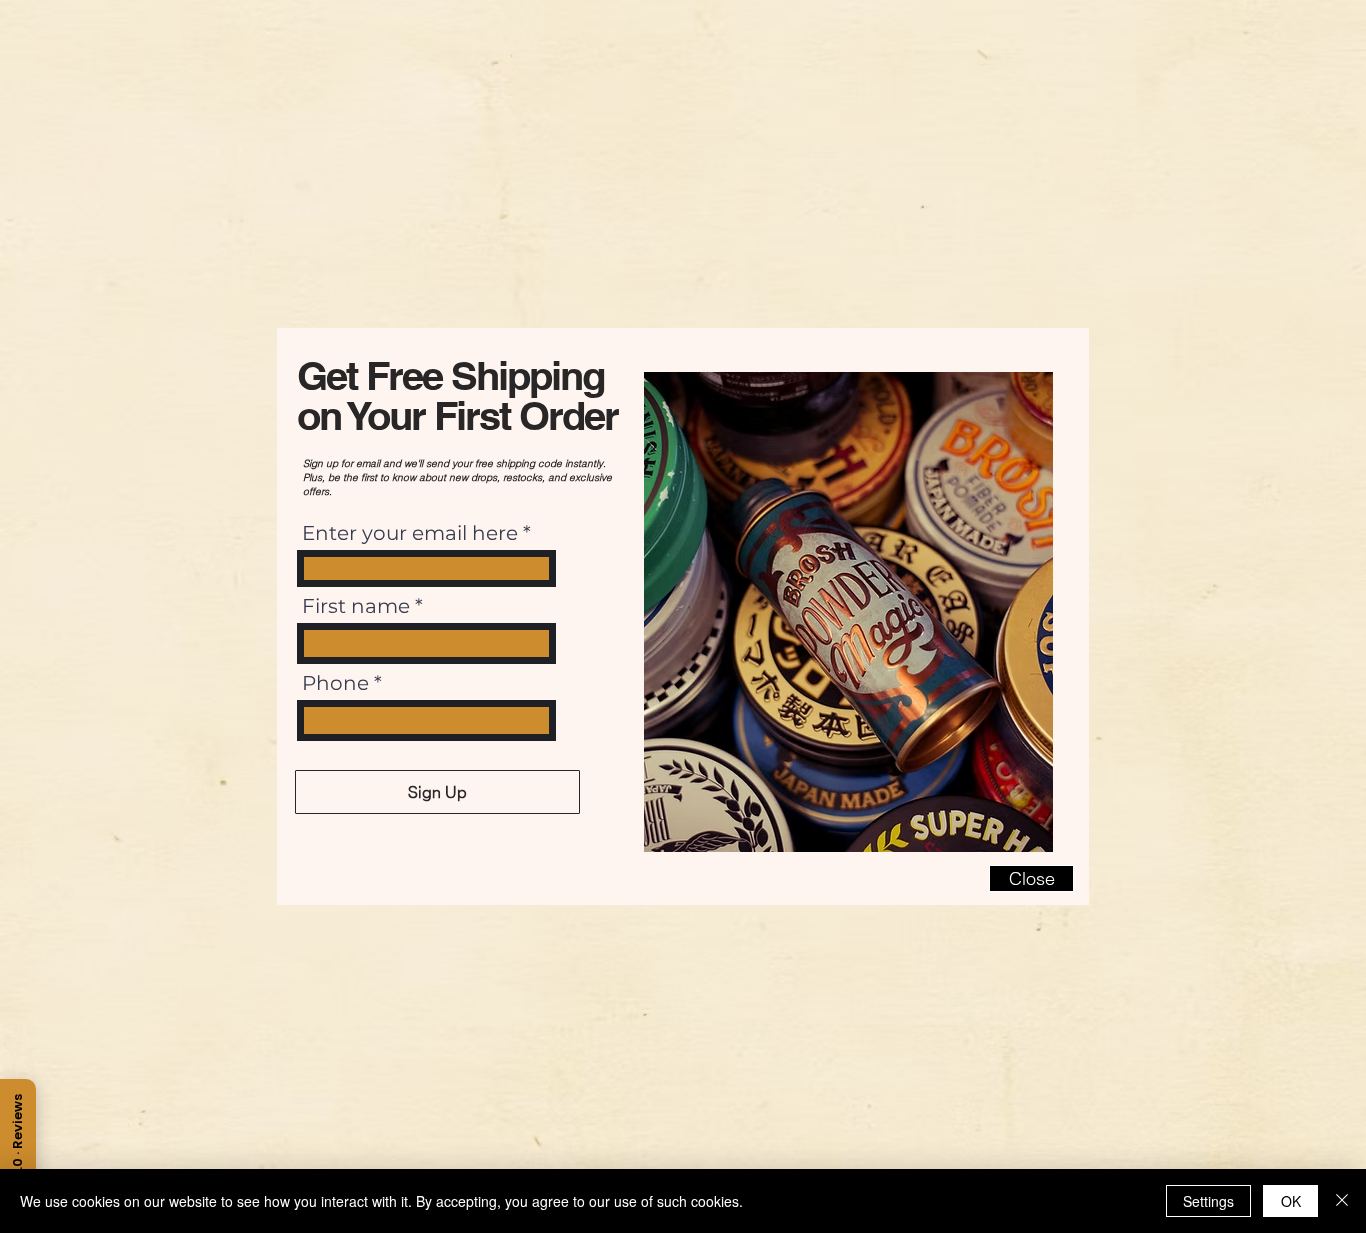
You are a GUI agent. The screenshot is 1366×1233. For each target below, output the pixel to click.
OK (1291, 1201)
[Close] (1342, 1201)
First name (356, 606)
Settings (1208, 1201)
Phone (335, 683)
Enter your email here (410, 533)
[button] (1031, 878)
